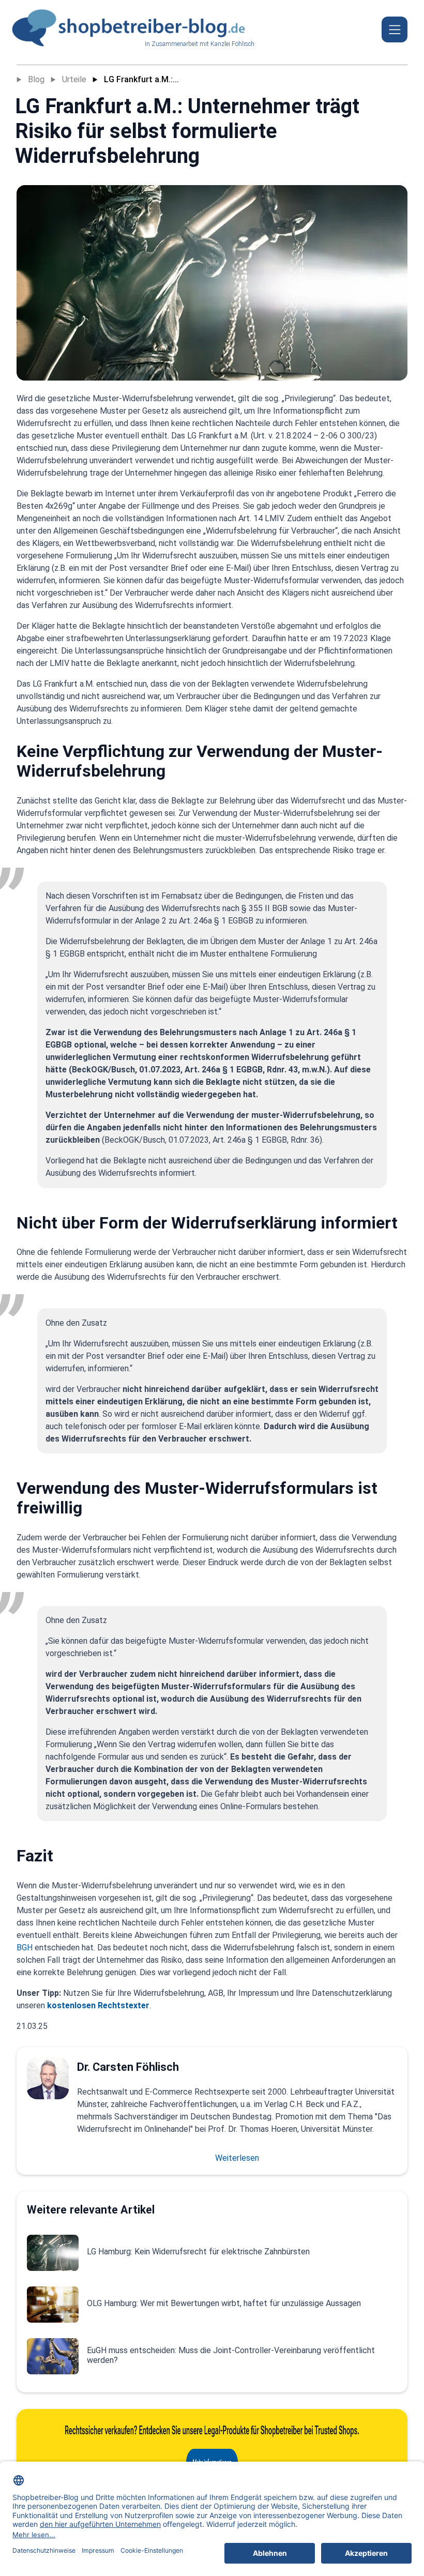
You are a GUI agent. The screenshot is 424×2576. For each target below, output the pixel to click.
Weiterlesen (237, 2158)
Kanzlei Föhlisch (232, 44)
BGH (25, 1948)
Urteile (74, 79)
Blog (36, 79)
